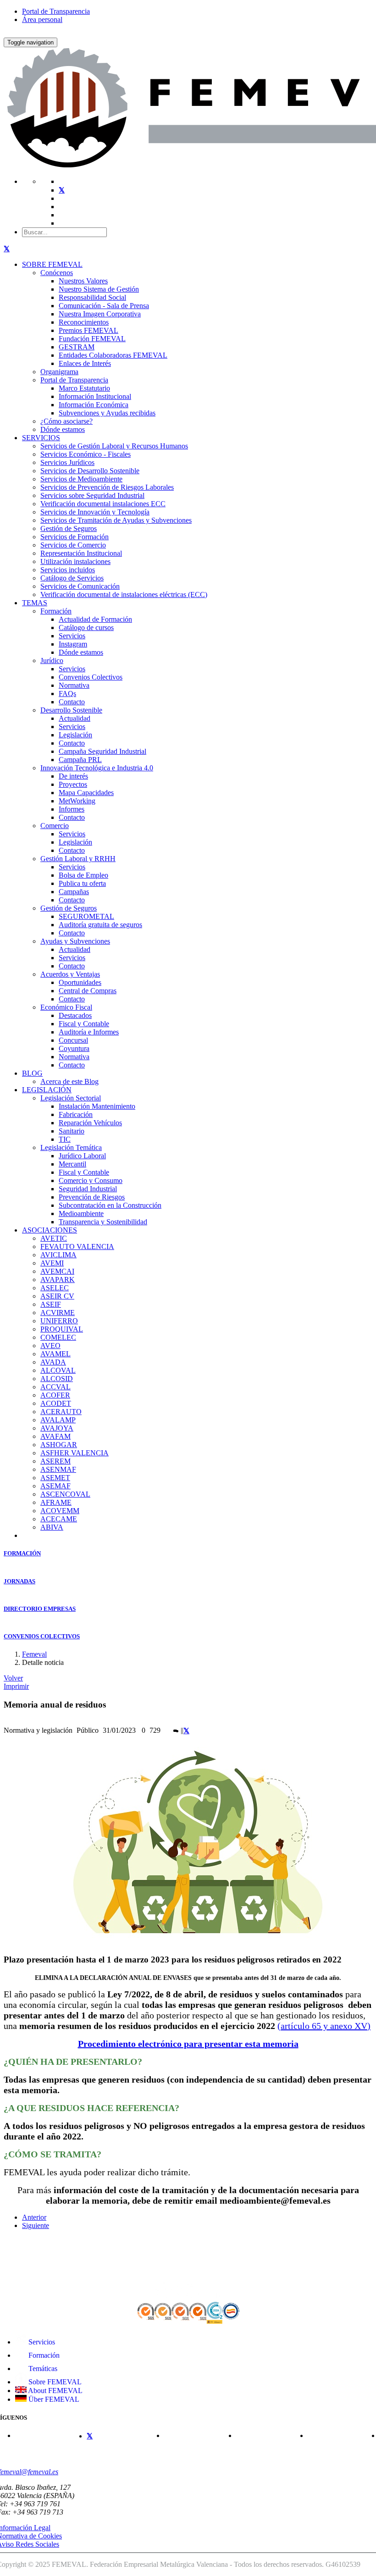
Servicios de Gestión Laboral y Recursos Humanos (114, 446)
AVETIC (54, 1238)
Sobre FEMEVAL (54, 2382)
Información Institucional (95, 396)
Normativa (74, 685)
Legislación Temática (71, 1147)
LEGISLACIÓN (47, 1090)
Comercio (55, 826)
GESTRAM (77, 347)
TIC (65, 1139)
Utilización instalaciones (75, 561)
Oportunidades (80, 982)
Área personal (42, 19)
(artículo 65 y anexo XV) (324, 2026)
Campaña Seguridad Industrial (102, 751)
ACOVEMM (60, 1511)
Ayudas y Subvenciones (75, 941)
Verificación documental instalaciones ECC (103, 504)
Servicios (72, 636)
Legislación (75, 735)
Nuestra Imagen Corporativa (100, 314)
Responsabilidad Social (92, 297)
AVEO (50, 1346)
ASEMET (55, 1478)
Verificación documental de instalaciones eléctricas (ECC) (124, 594)
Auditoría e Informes (89, 1032)
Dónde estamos (63, 429)
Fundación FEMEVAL (92, 339)
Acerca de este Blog (69, 1081)
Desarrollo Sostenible (71, 710)
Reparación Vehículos (90, 1123)
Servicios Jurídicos (67, 462)
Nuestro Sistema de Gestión (99, 289)
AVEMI (52, 1263)
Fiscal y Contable (84, 1024)
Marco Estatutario (84, 388)
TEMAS (35, 603)
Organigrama (59, 372)
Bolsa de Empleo (83, 875)
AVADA (53, 1362)
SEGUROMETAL (86, 916)
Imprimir (16, 1686)
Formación (56, 611)
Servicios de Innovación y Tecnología (95, 512)
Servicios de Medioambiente (81, 479)
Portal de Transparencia (56, 11)
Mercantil (72, 1164)
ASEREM (55, 1461)
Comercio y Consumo (91, 1180)
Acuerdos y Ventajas (70, 974)
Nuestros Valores (83, 281)
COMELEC (58, 1337)
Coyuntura (74, 1048)
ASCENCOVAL (65, 1494)
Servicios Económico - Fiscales (86, 454)
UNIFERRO (59, 1321)
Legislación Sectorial (71, 1098)
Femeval (34, 1654)
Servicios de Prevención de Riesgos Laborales (107, 487)
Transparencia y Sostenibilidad (103, 1222)
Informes (72, 809)
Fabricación (76, 1114)
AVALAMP (58, 1420)
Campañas (74, 892)
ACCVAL (55, 1387)
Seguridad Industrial (88, 1189)
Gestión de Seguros (69, 528)
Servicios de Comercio (73, 545)
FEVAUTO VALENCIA (77, 1247)
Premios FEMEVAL (88, 330)
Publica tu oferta (82, 883)
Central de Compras (88, 991)
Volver (13, 1678)
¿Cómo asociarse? (66, 421)
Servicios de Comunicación (80, 586)
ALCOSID (57, 1379)
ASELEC (55, 1288)
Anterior (34, 2217)
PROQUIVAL (62, 1329)
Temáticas (42, 2369)
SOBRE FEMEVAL (52, 264)
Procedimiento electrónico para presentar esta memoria (188, 2044)
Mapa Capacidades (86, 793)
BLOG (32, 1073)
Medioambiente (81, 1213)
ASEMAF (55, 1486)
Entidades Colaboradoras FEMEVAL (113, 355)
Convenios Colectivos (91, 677)
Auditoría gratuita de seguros (100, 925)
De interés (73, 776)
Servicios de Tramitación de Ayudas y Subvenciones (116, 520)
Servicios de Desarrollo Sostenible (90, 471)
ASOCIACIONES (50, 1230)
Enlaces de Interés (85, 363)
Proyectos (73, 784)
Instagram (73, 644)
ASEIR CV (57, 1296)
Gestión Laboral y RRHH (78, 859)
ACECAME (59, 1519)
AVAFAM (55, 1436)
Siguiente (36, 2225)
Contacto (72, 702)
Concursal (73, 1040)
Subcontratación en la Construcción (110, 1205)
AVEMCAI (57, 1271)
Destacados (75, 1015)
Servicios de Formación (75, 537)
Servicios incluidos (68, 570)
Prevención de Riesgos (92, 1197)
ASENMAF (58, 1469)
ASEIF (51, 1304)
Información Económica (94, 405)
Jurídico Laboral (82, 1156)
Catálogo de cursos (86, 627)
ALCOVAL (58, 1370)
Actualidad (75, 718)
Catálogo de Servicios (72, 578)
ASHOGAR (59, 1445)
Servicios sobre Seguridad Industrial (92, 495)
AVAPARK (58, 1280)
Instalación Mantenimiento (97, 1106)
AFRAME (56, 1502)
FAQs (67, 694)
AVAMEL (55, 1354)
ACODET (56, 1403)
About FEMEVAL (55, 2391)
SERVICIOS (41, 438)
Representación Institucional (81, 553)
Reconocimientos (84, 322)
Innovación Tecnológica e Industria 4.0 (97, 768)
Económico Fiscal (66, 1007)
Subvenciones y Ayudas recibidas (107, 413)
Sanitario (72, 1131)
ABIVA (52, 1527)
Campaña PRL (80, 760)
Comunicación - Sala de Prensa (104, 306)
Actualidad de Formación (95, 619)
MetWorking (77, 801)
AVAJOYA (57, 1428)
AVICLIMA (58, 1255)
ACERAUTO (61, 1412)
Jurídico (52, 661)
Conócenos (57, 273)
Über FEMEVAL (53, 2399)
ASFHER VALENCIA (75, 1453)
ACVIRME (58, 1313)
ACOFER (55, 1395)
